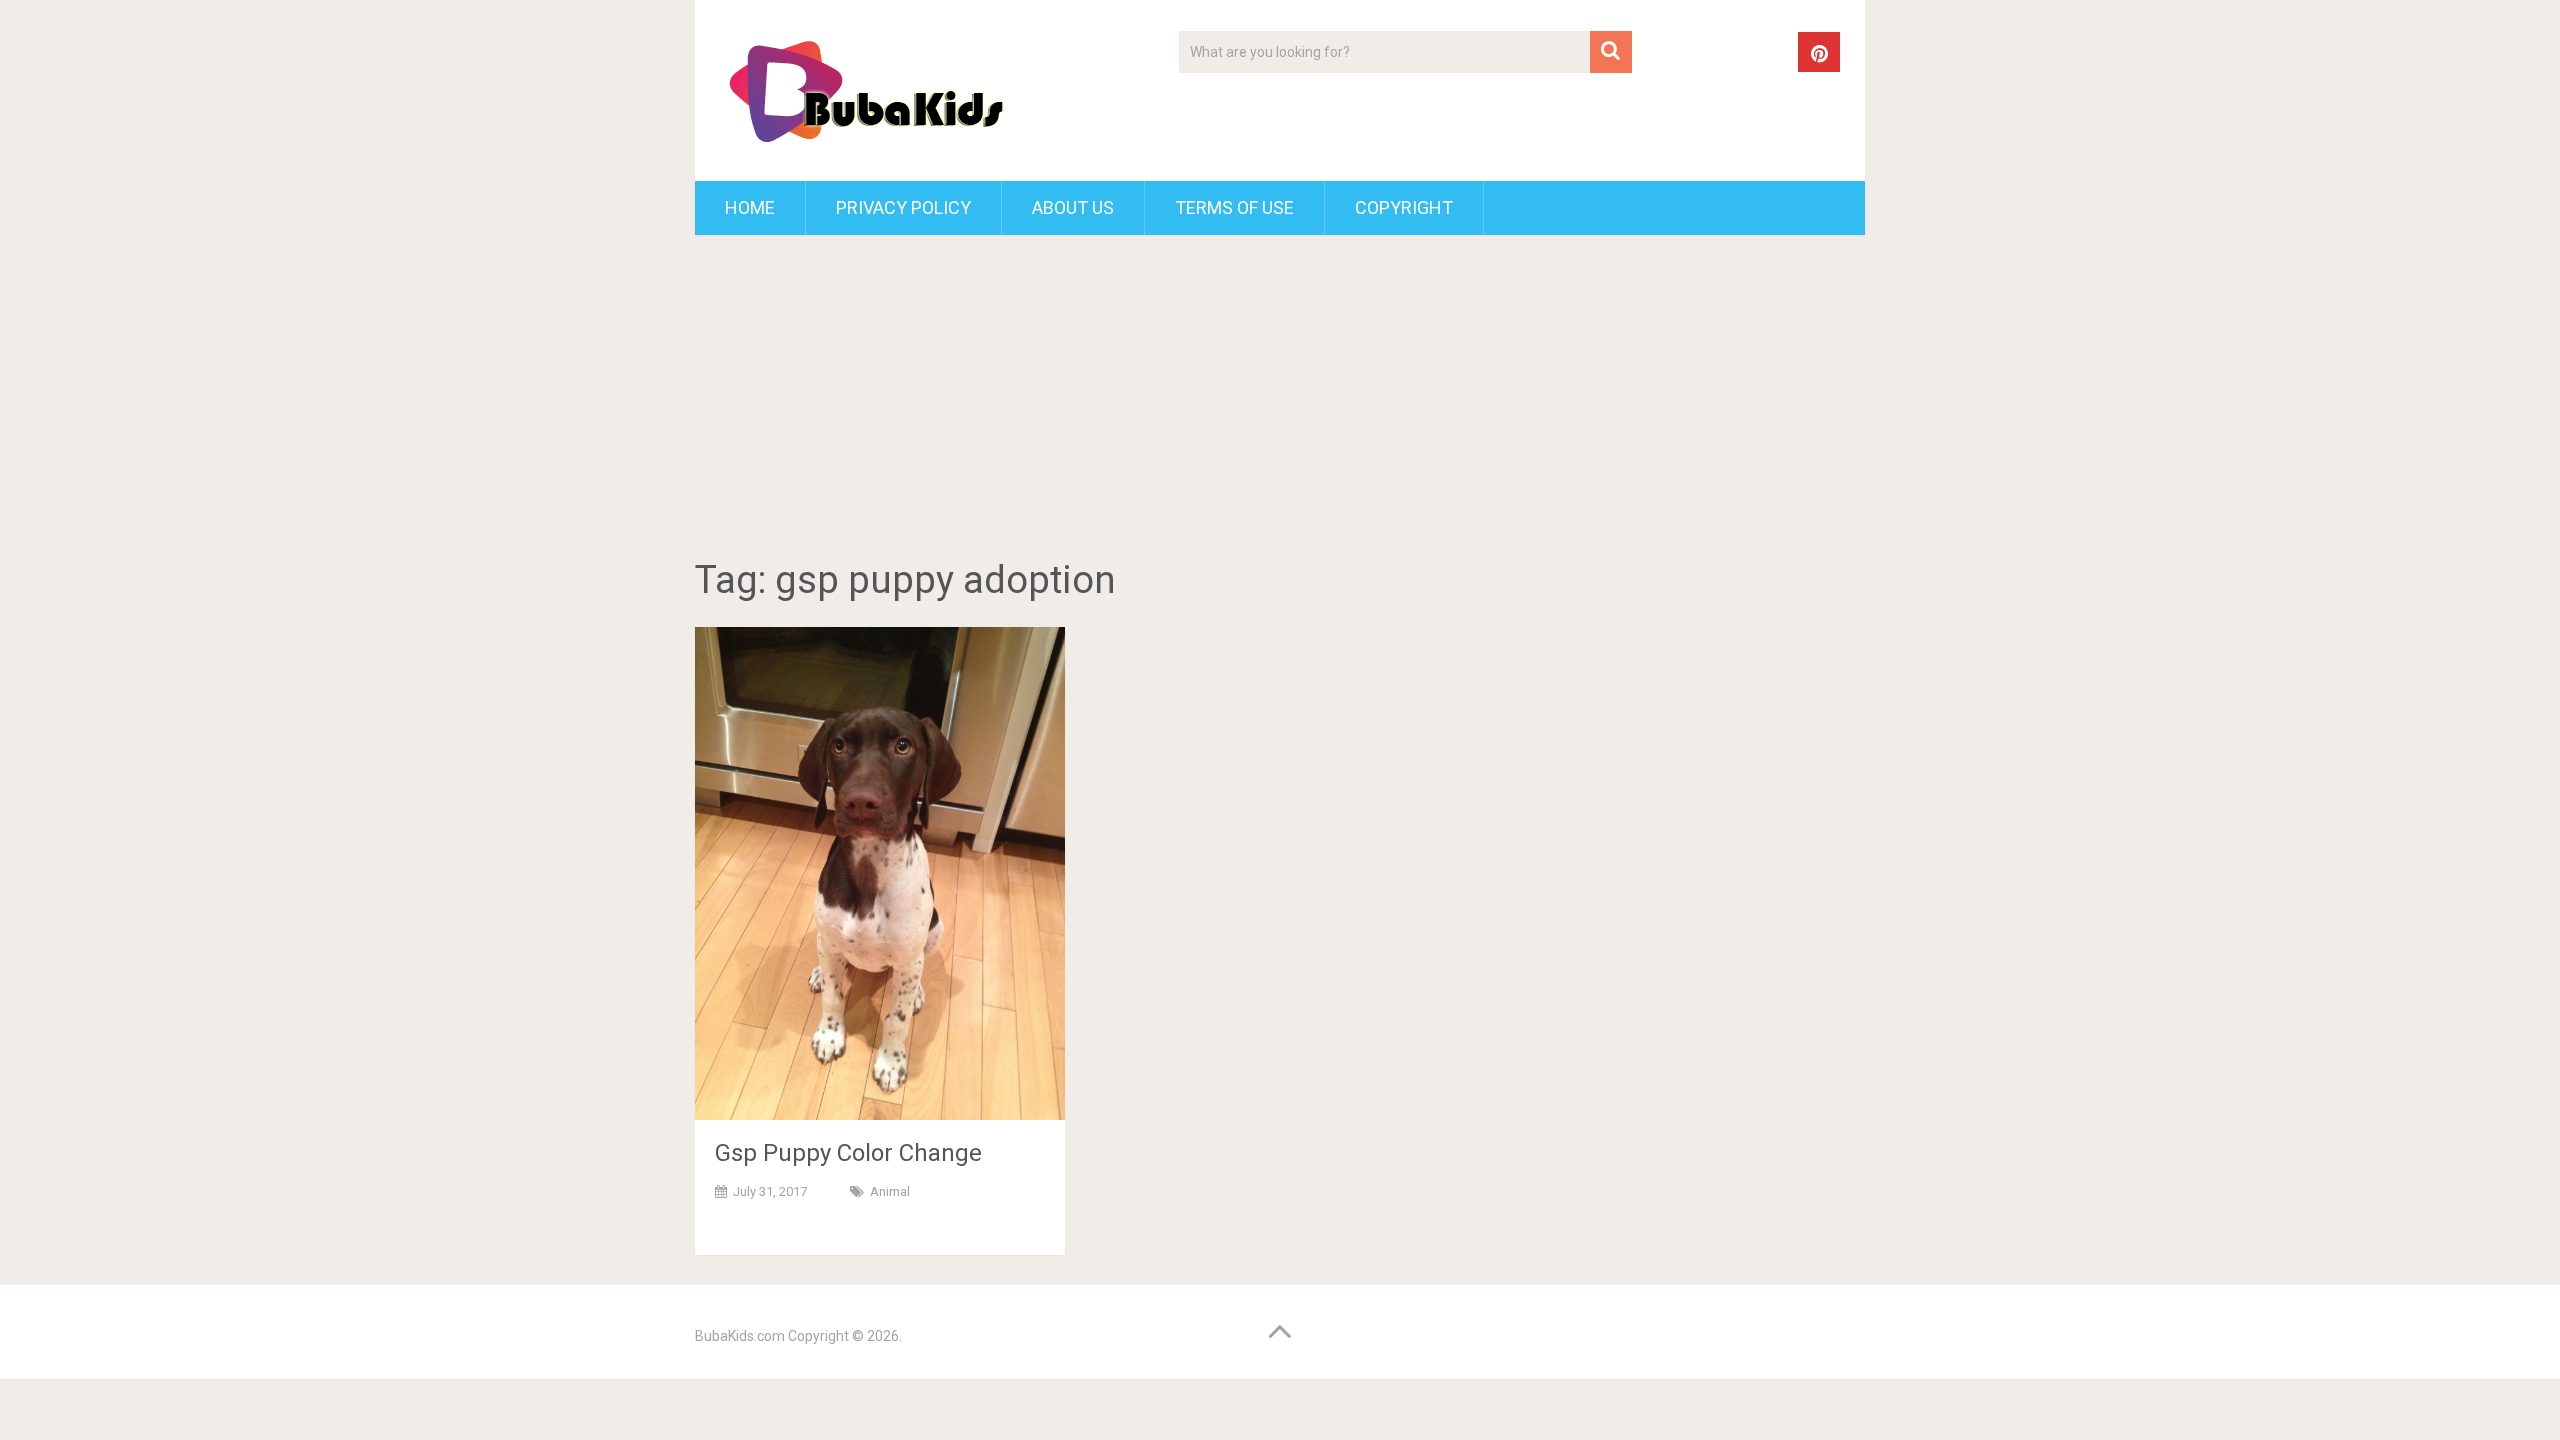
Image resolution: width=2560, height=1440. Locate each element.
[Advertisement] (1280, 400)
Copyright (1404, 207)
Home (750, 207)
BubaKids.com (740, 1336)
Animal (890, 1191)
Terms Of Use (1234, 207)
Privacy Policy (903, 207)
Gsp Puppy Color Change (848, 1153)
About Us (1073, 207)
